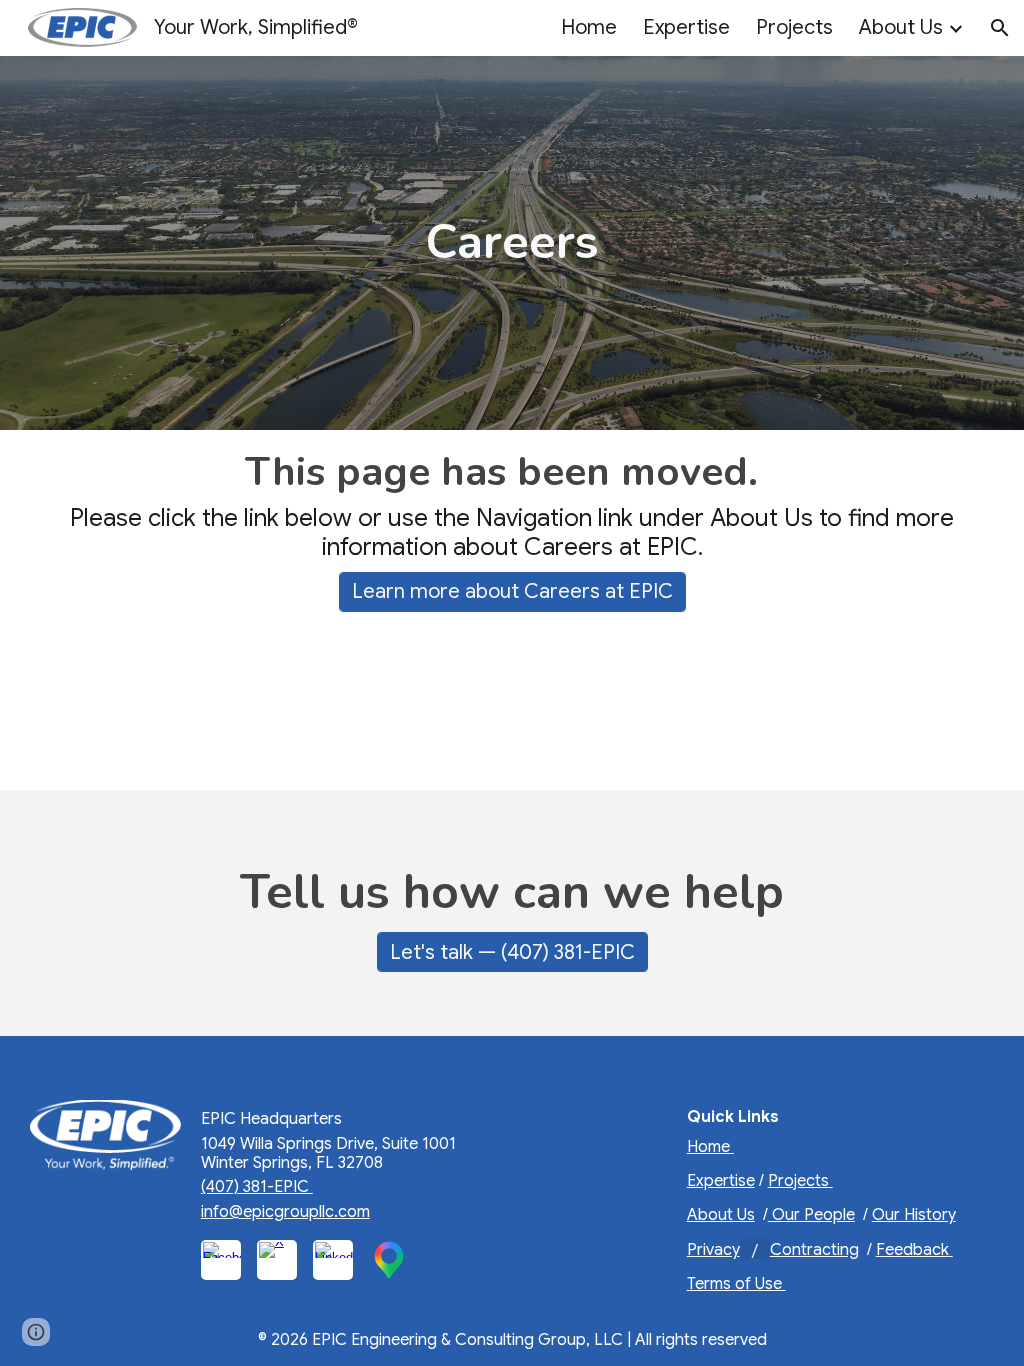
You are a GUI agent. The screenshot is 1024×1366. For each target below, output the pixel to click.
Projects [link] (794, 27)
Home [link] (589, 27)
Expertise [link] (686, 27)
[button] (1000, 28)
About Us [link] (901, 27)
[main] (512, 243)
